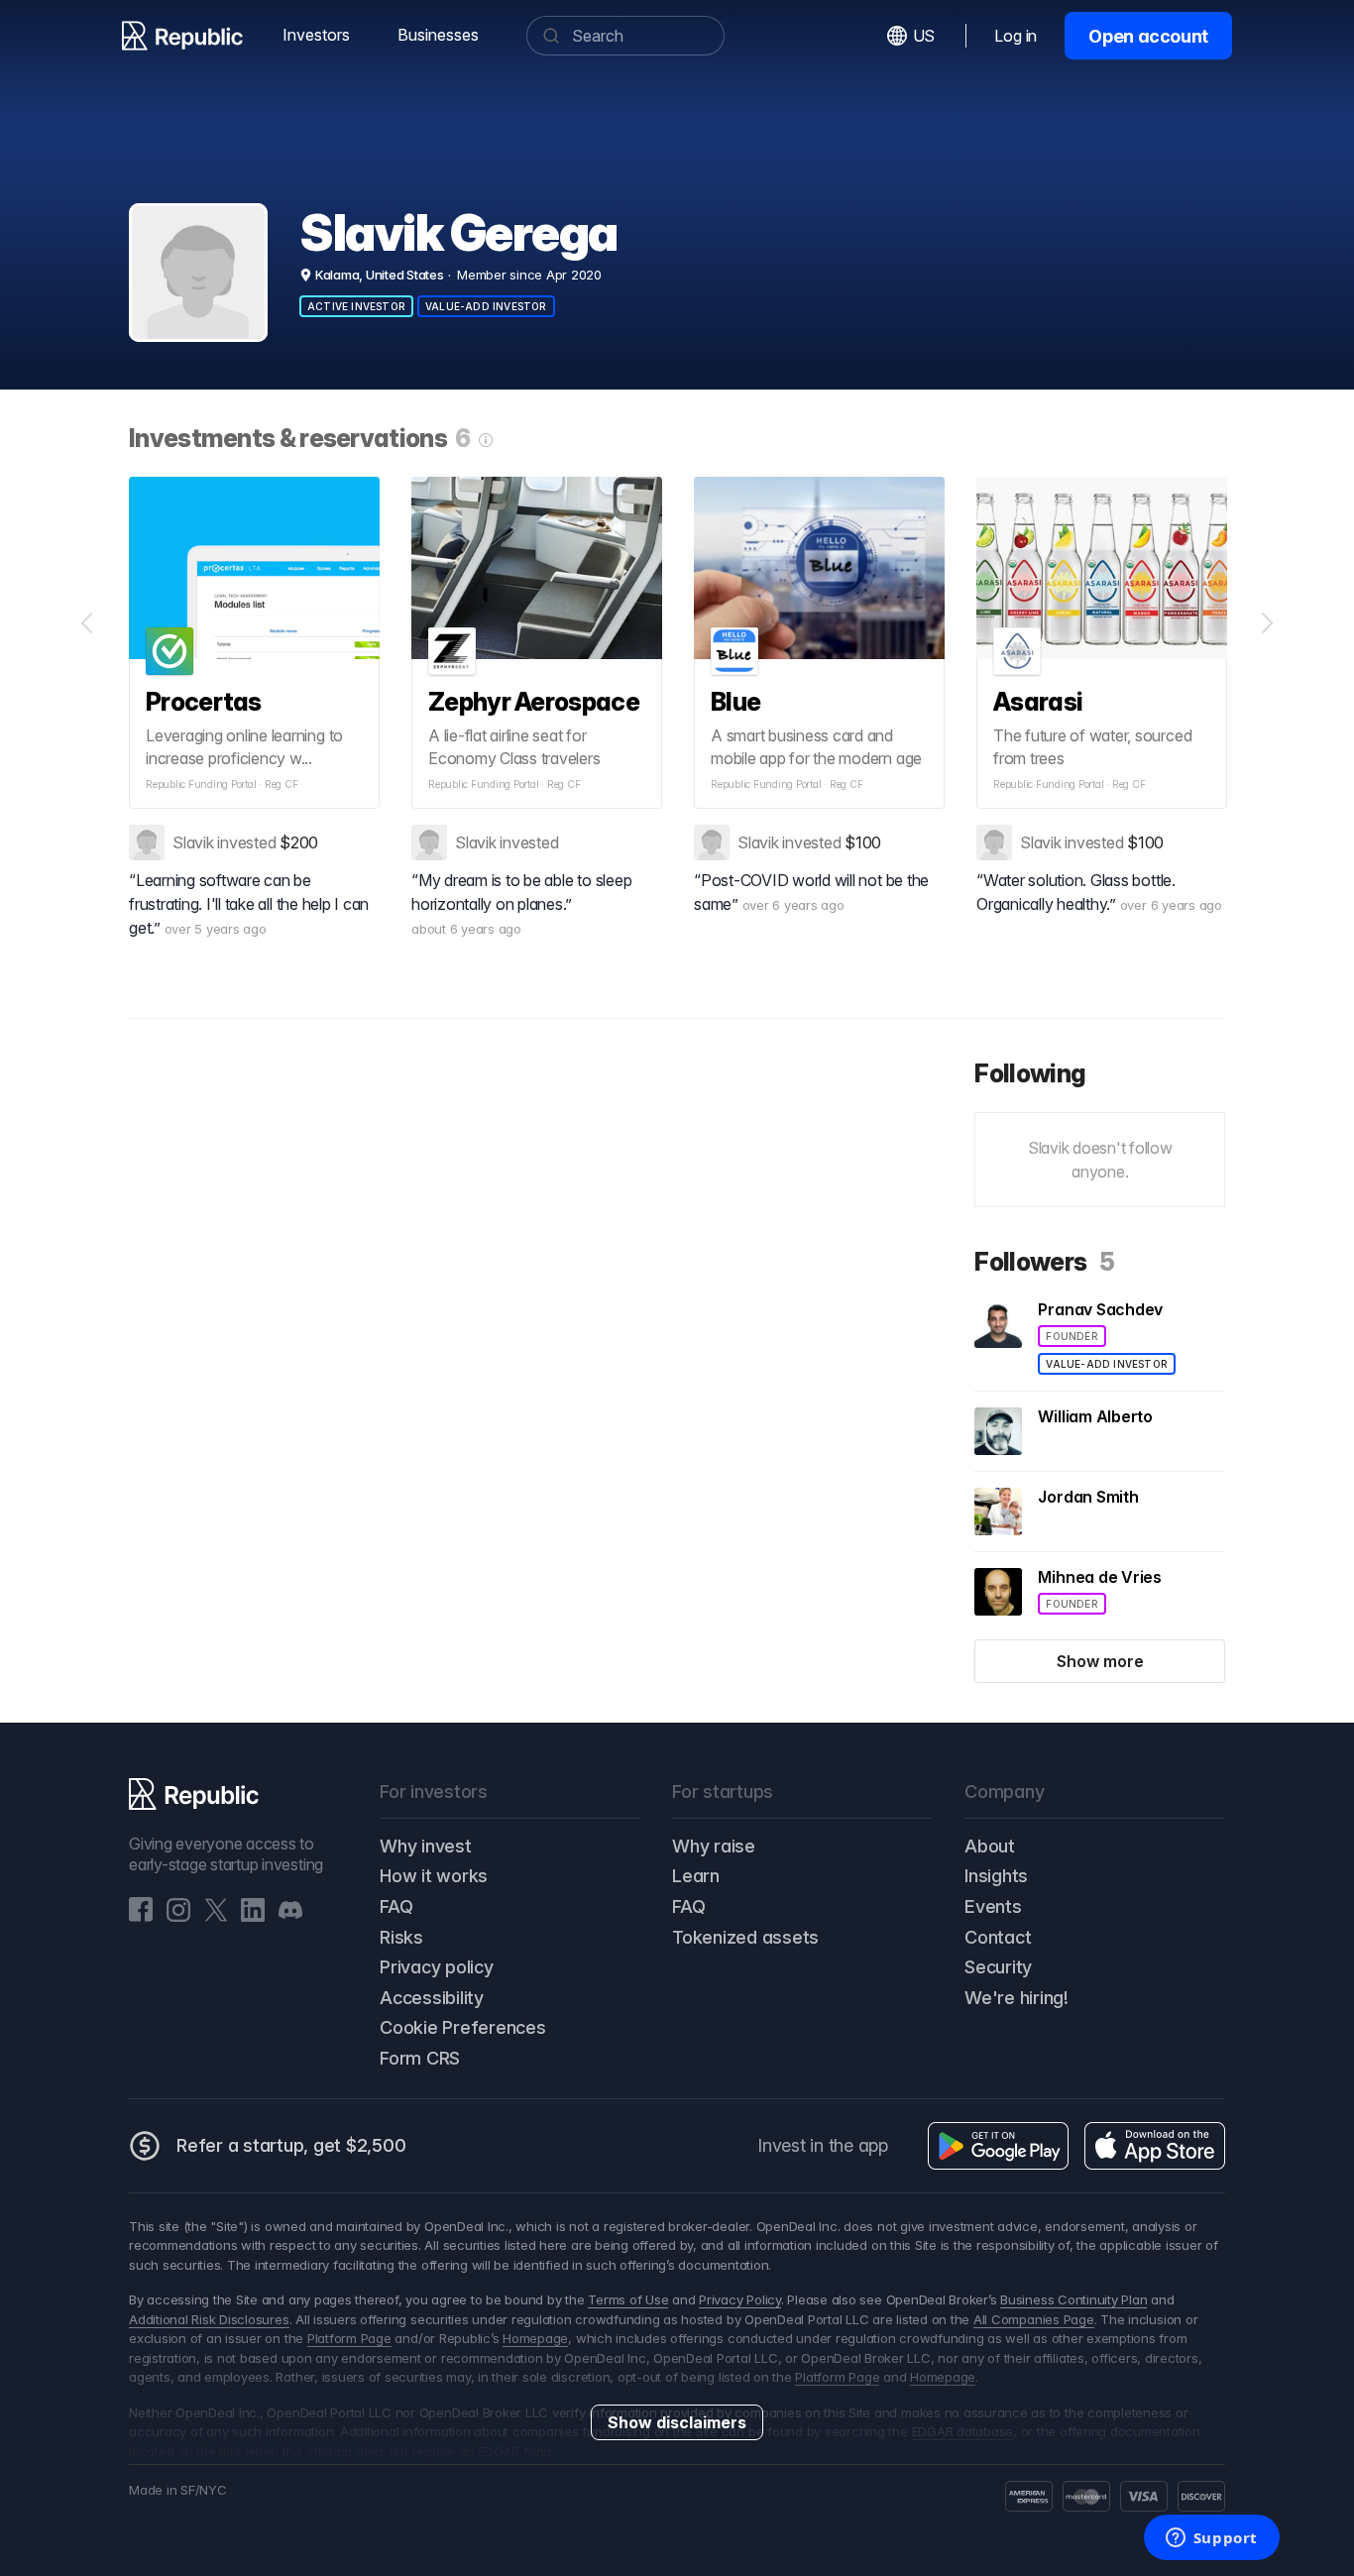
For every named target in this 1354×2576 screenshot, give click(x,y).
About (990, 1846)
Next (1267, 623)
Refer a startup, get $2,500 (291, 2145)
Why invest (426, 1846)
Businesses (438, 35)
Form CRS (420, 2058)
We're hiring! (1016, 1998)
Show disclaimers (677, 2422)
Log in (1015, 36)
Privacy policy (437, 1967)
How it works (434, 1876)
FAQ (396, 1906)
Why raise (714, 1846)
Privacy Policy (740, 2299)
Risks (401, 1937)
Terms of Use (628, 2299)
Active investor (356, 306)
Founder (1072, 1336)
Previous (87, 623)
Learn (696, 1876)
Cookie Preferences (463, 2027)
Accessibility (432, 1998)
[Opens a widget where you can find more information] (1211, 2539)
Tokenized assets (745, 1937)
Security (998, 1967)
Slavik (193, 842)
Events (993, 1906)
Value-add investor (486, 306)
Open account (1148, 36)
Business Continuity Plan (1073, 2299)
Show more (1100, 1661)
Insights (996, 1876)
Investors (316, 35)
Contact (998, 1937)
